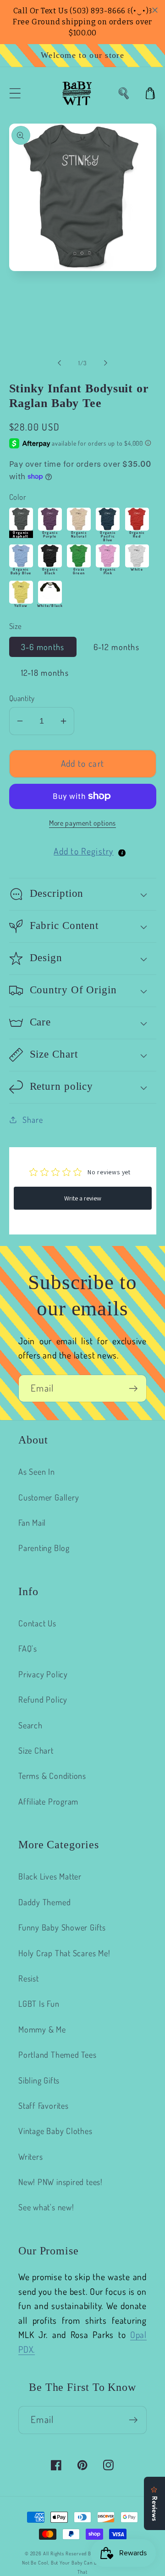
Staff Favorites (44, 2105)
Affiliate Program (48, 1801)
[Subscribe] (133, 1389)
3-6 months (43, 647)
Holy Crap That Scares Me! (64, 1953)
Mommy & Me (42, 2029)
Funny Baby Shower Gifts (62, 1927)
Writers (30, 2156)
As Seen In (37, 1471)
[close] (155, 10)
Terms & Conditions (52, 1775)
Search (30, 1725)
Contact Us (37, 1623)
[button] (15, 93)
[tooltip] (122, 853)
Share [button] (33, 1119)
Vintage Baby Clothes (55, 2131)
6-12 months (116, 647)
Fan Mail (32, 1522)
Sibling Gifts (39, 2080)
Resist (29, 1978)
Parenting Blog (44, 1548)
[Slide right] (106, 363)
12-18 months (45, 672)
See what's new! (46, 2207)
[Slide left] (59, 363)
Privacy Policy (43, 1674)
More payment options (82, 823)
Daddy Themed (44, 1902)
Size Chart (36, 1750)
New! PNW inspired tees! (60, 2182)
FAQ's (28, 1648)
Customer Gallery (49, 1497)
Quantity (22, 698)
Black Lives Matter (50, 1876)
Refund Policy (43, 1699)
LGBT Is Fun (39, 2003)
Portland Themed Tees (58, 2054)
